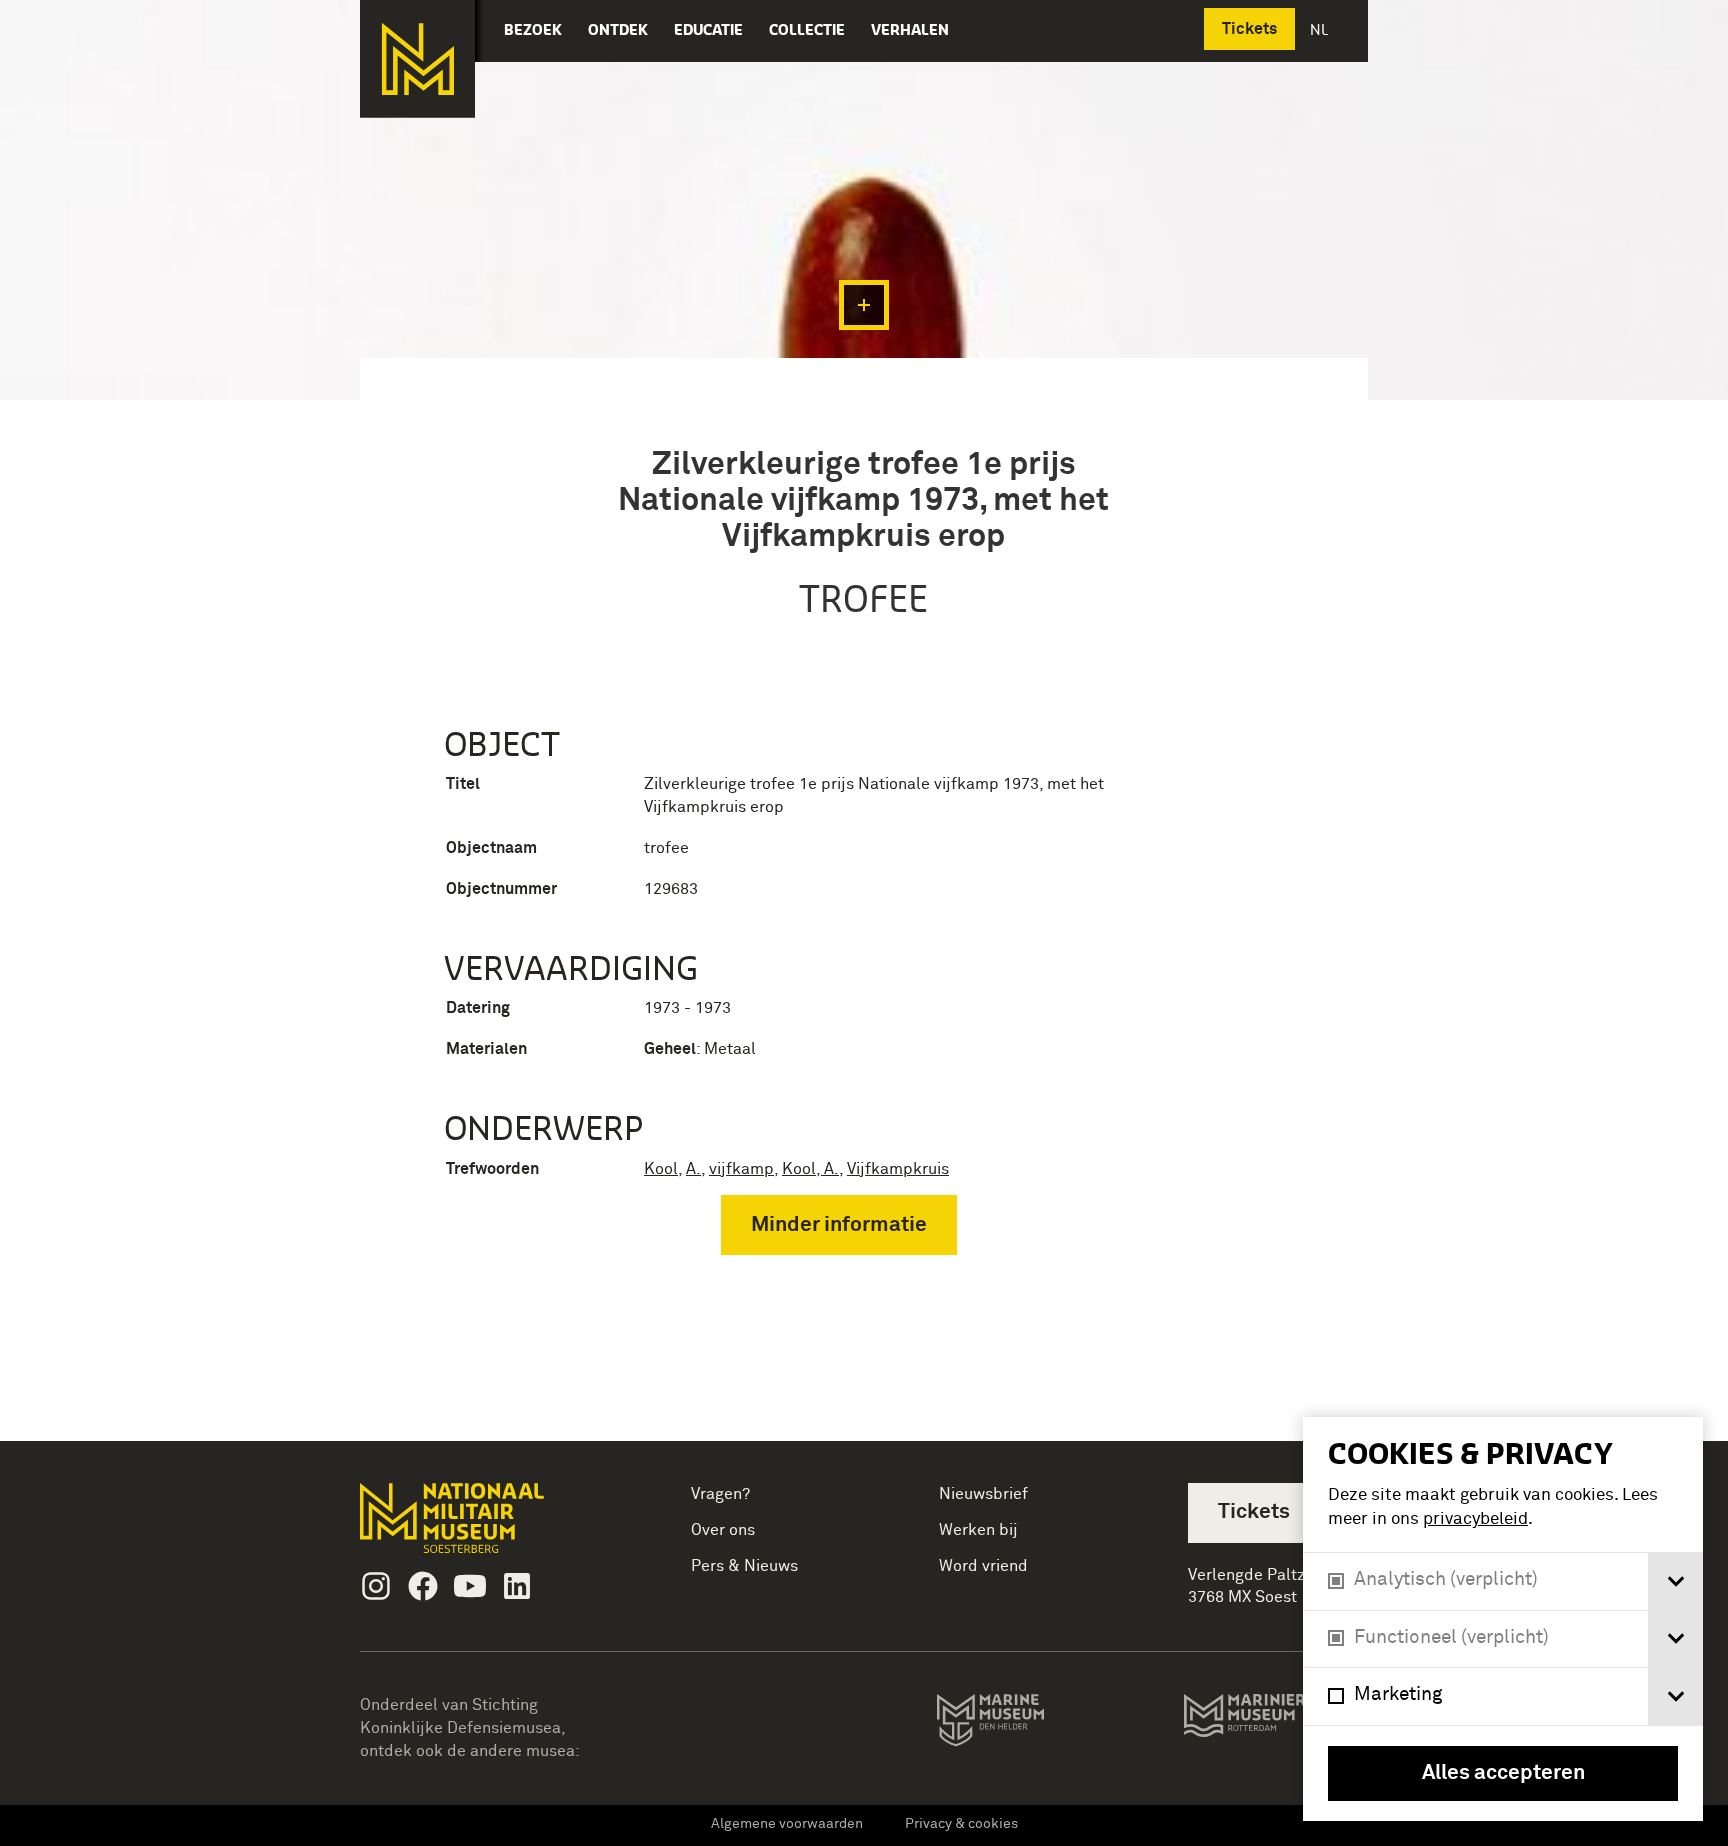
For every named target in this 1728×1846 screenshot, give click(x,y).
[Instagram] (376, 1586)
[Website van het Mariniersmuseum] (1275, 1725)
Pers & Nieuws (744, 1566)
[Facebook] (423, 1586)
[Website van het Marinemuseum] (1018, 1724)
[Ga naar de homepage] (417, 59)
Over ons (723, 1530)
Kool (661, 1169)
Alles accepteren (1503, 1773)
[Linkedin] (517, 1586)
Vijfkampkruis (898, 1169)
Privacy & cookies (961, 1824)
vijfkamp (741, 1169)
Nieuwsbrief (983, 1494)
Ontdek (618, 29)
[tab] (1675, 1581)
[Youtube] (470, 1586)
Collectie (807, 29)
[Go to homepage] (483, 1526)
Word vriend (983, 1566)
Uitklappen (864, 305)
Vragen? (720, 1494)
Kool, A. (810, 1169)
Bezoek (533, 29)
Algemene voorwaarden (787, 1824)
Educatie (708, 29)
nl (1321, 29)
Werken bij (978, 1530)
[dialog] (1503, 1619)
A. (693, 1169)
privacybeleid (1475, 1519)
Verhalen (910, 29)
